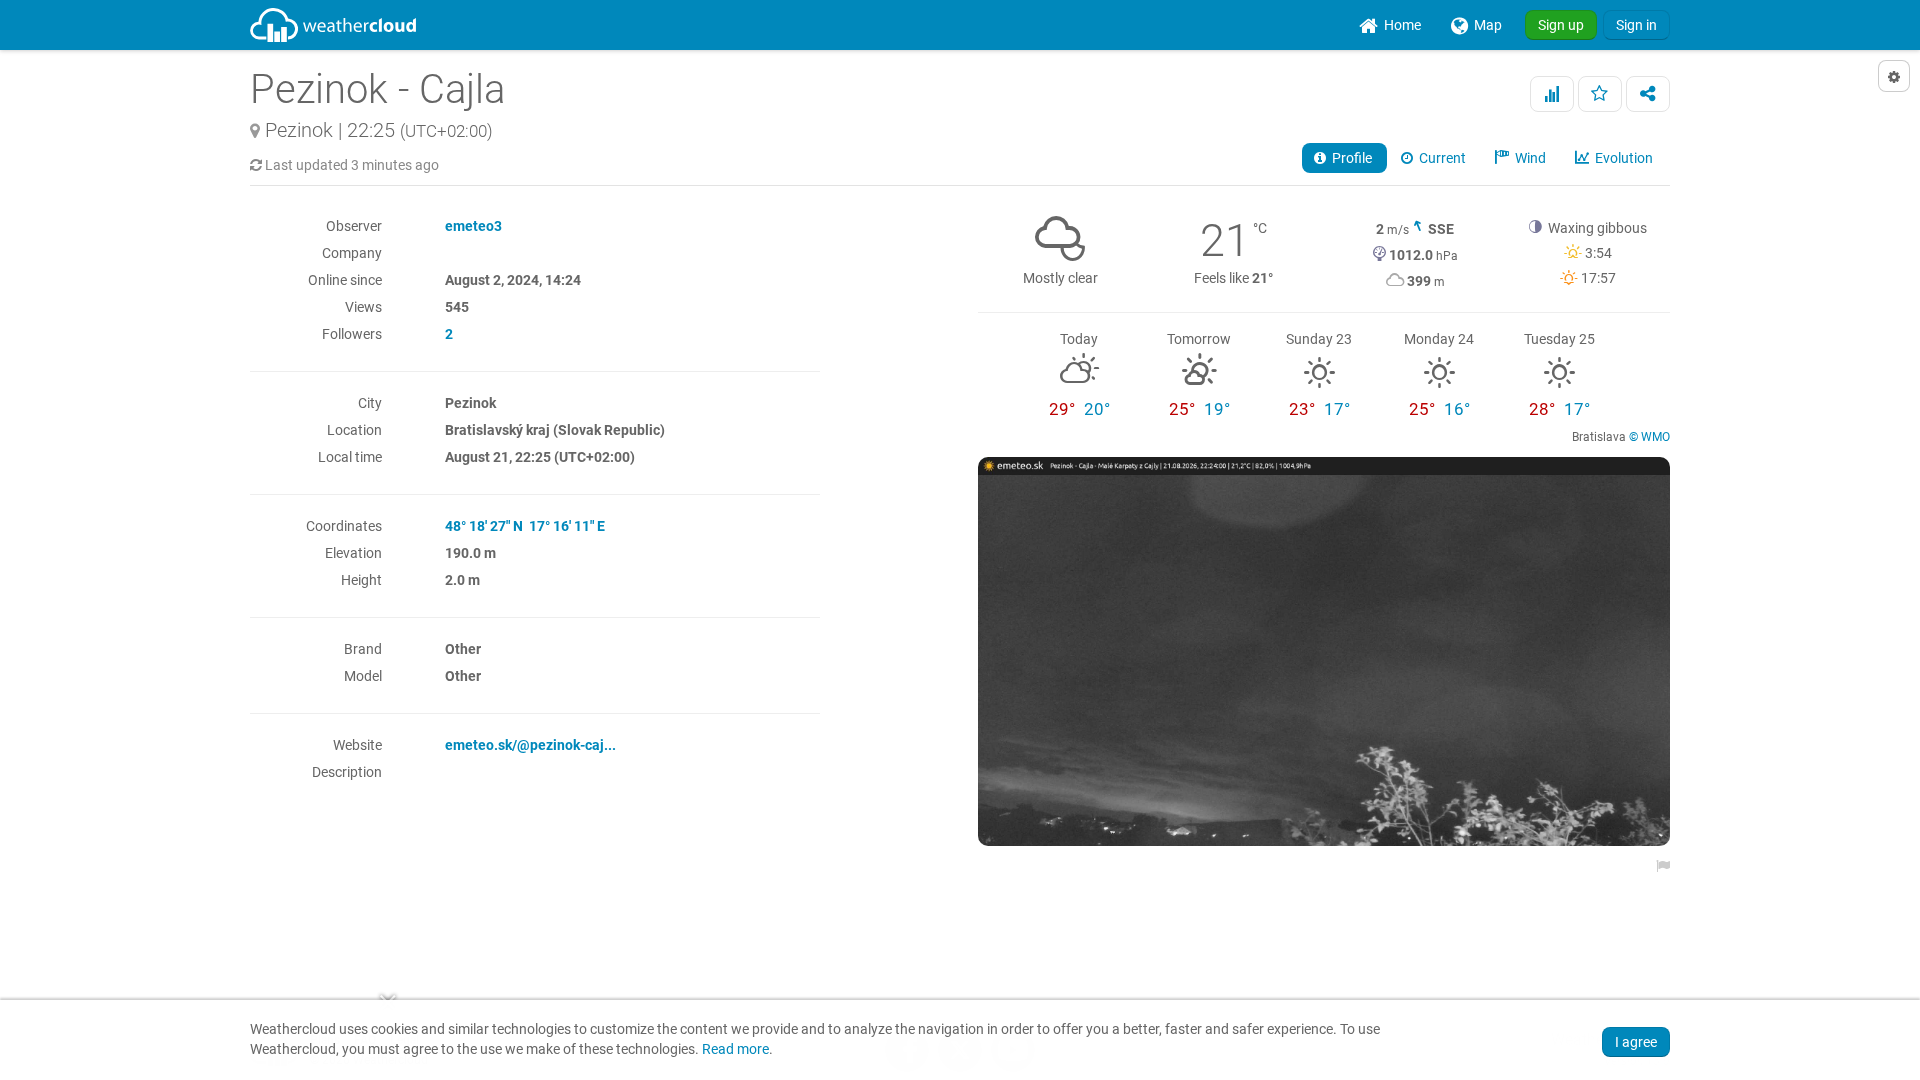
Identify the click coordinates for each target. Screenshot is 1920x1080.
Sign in (1636, 25)
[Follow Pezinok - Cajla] (1600, 94)
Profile (1350, 158)
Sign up (1561, 25)
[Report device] (1658, 866)
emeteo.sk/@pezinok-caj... (530, 745)
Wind (1529, 158)
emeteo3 (473, 226)
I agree (1636, 1042)
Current (1441, 158)
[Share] (1648, 94)
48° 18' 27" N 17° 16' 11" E (525, 526)
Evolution (1622, 158)
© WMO (1649, 437)
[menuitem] (1390, 25)
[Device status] (1552, 94)
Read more (735, 1049)
